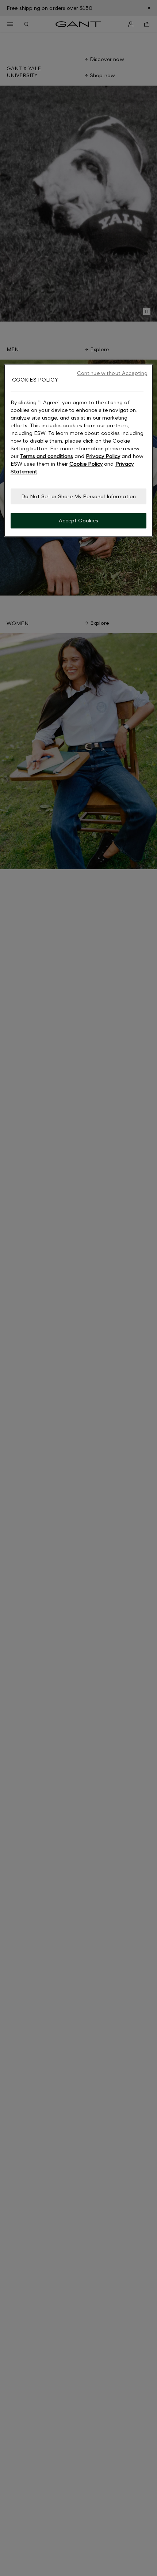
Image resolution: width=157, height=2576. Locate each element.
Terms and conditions (47, 456)
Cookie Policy (86, 464)
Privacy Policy (103, 456)
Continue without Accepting (112, 373)
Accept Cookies (79, 521)
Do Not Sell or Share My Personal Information (78, 496)
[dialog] (79, 451)
